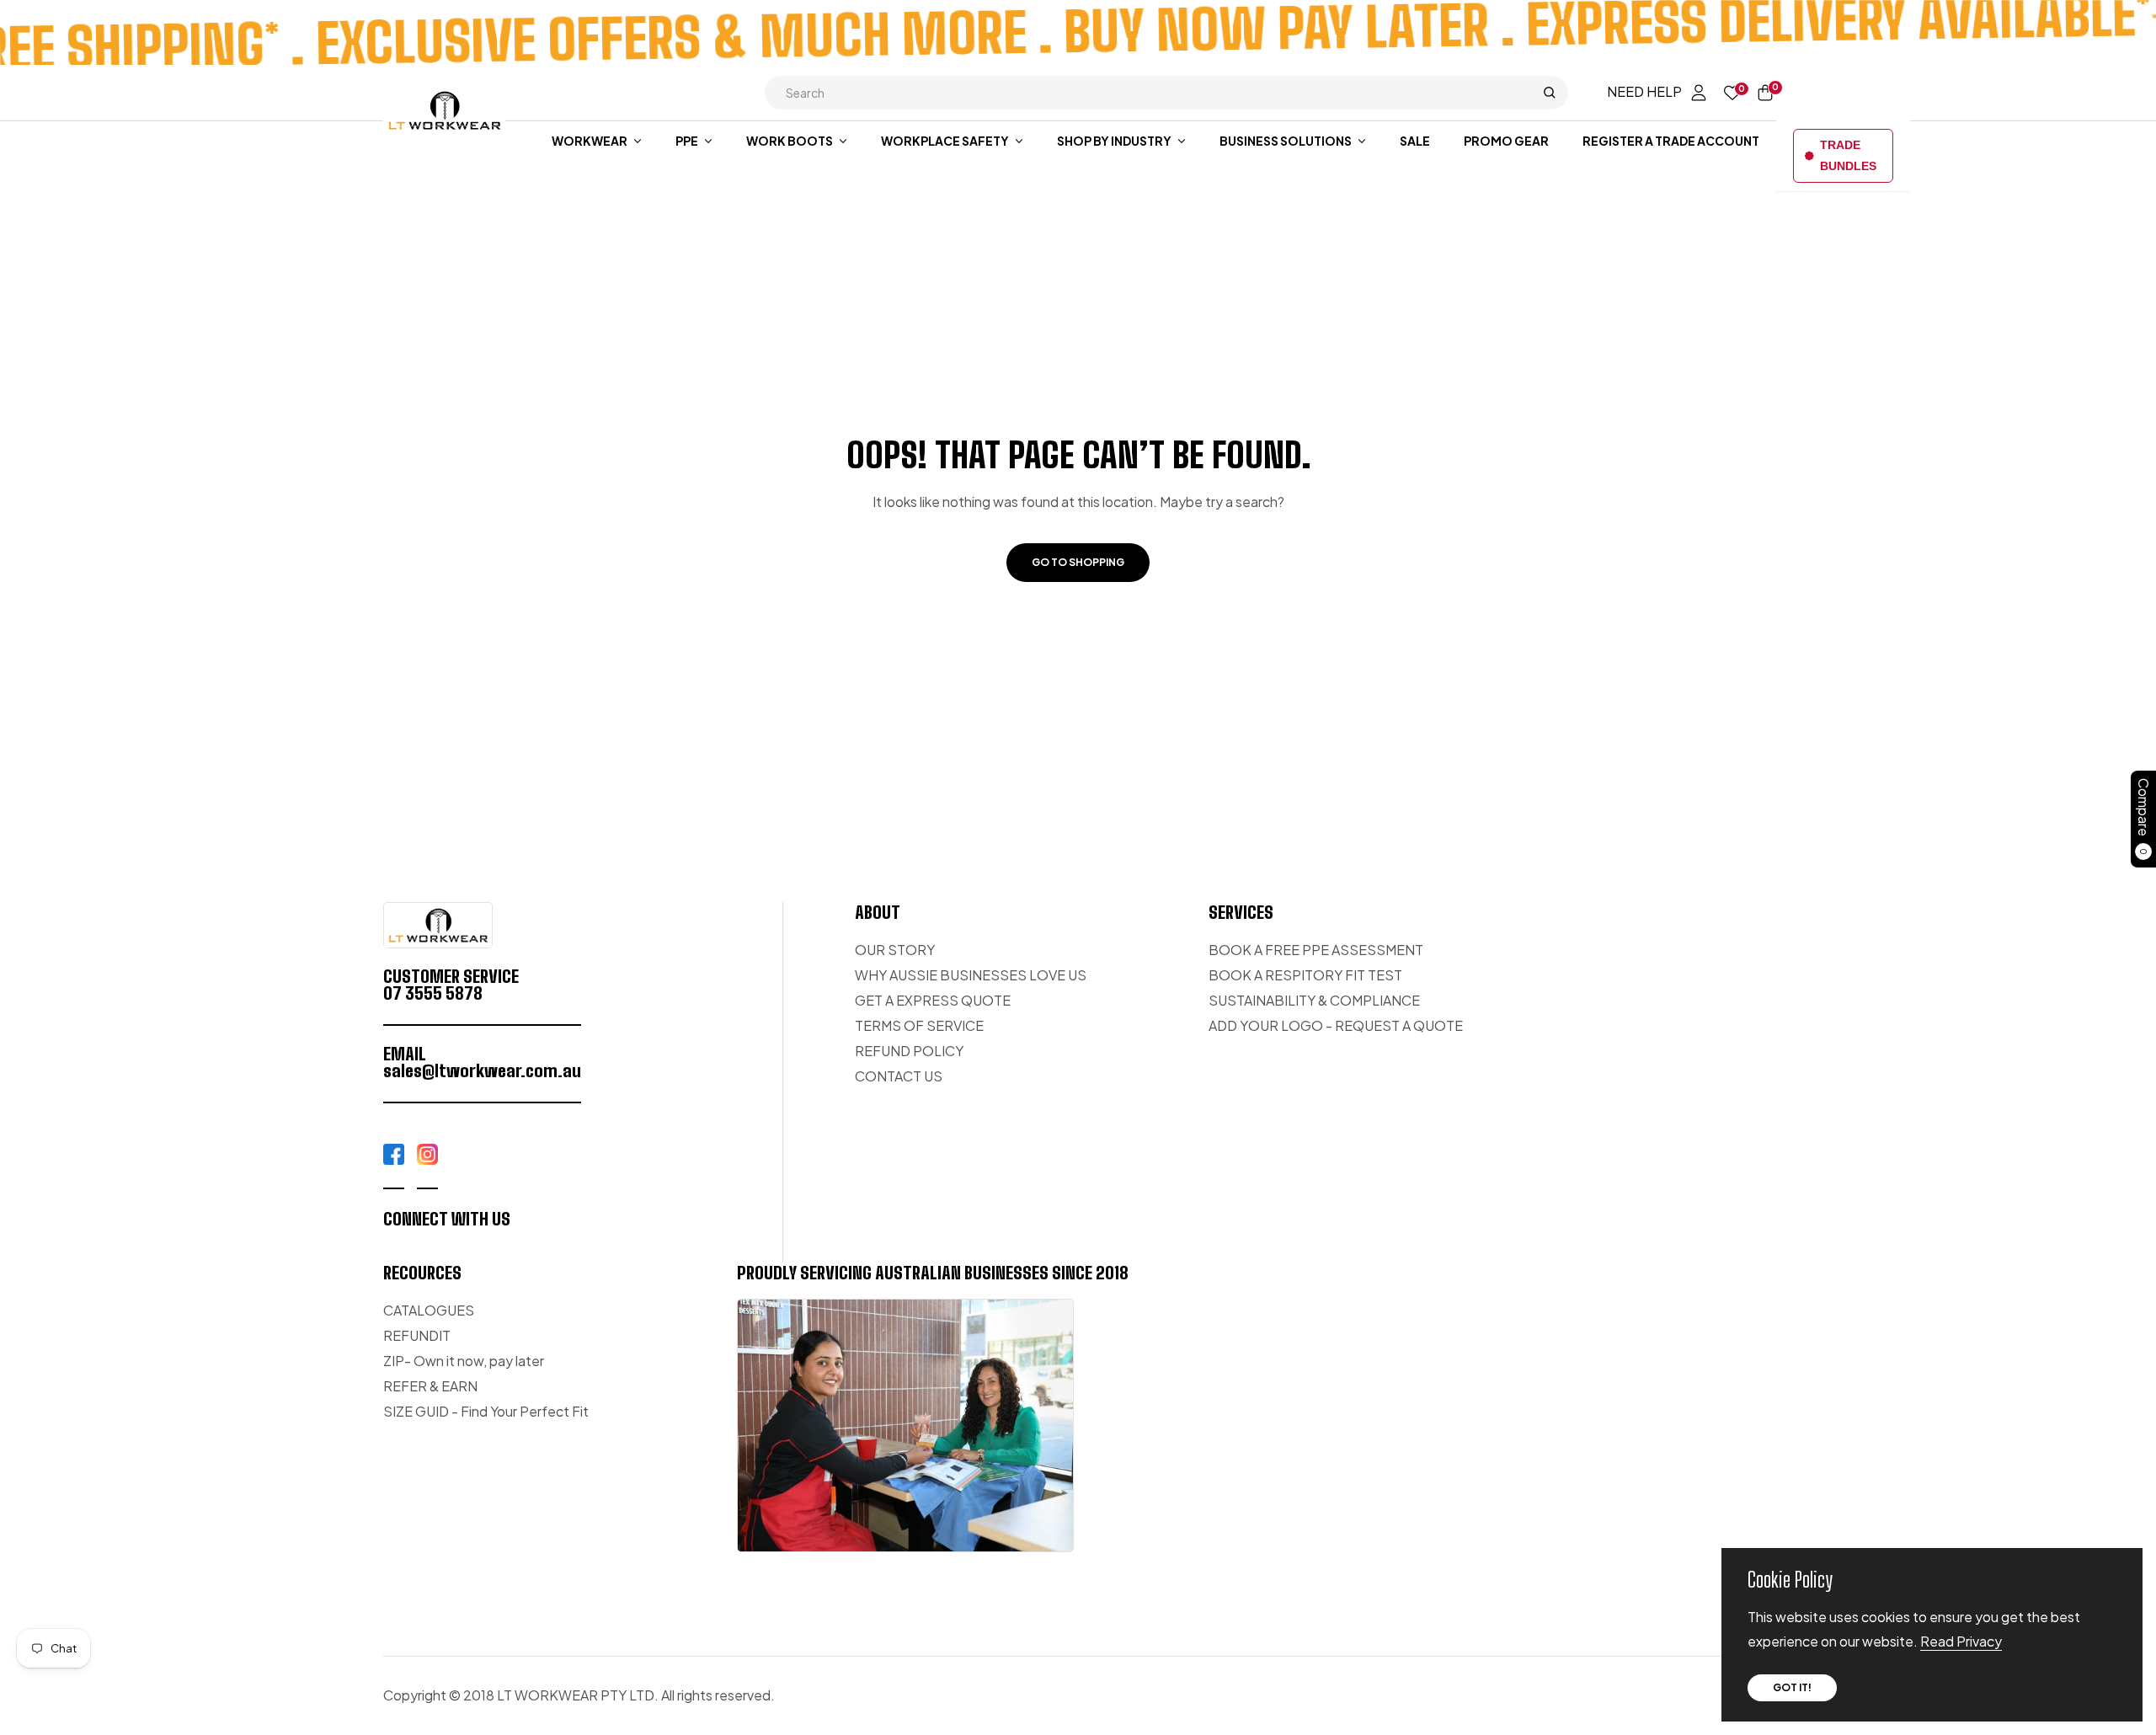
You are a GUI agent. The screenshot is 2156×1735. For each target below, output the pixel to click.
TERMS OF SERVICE (919, 1025)
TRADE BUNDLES (1848, 155)
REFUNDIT (417, 1335)
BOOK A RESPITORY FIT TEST (1305, 975)
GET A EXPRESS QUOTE (933, 1000)
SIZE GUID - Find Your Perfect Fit (486, 1411)
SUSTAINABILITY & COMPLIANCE (1314, 1000)
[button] (1166, 93)
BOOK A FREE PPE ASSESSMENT (1316, 950)
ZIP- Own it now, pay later (464, 1361)
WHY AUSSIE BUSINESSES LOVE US (971, 975)
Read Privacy (1961, 1641)
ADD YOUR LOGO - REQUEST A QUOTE (1336, 1025)
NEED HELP (1644, 91)
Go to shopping (1078, 562)
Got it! (1792, 1687)
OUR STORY (895, 950)
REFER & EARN (430, 1386)
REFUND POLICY (909, 1051)
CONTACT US (899, 1076)
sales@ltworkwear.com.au (482, 1070)
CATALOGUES (429, 1310)
